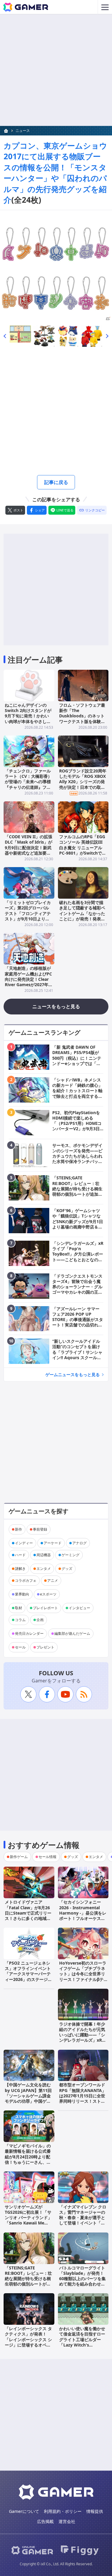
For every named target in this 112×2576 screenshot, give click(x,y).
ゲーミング (70, 1555)
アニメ (53, 1580)
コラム (20, 1620)
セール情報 (47, 1857)
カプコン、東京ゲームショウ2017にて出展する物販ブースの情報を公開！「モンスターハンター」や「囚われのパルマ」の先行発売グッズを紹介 (55, 173)
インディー (24, 1543)
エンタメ (44, 1569)
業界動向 (22, 1594)
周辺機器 (44, 1555)
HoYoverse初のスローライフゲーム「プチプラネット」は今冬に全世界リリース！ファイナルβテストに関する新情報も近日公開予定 (83, 1977)
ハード (20, 1555)
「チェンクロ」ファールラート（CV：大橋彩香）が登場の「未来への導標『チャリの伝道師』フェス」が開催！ (28, 782)
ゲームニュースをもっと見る (73, 1374)
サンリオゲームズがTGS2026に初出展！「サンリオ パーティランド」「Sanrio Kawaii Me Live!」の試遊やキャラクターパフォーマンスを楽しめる (28, 2223)
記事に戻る (56, 482)
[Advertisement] (56, 70)
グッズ (67, 1569)
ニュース (23, 131)
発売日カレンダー (29, 1633)
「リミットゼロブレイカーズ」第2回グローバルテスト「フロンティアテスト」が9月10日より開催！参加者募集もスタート (28, 916)
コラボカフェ (26, 1580)
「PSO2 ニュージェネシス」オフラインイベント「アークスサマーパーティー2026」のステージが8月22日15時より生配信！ (28, 1977)
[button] (5, 336)
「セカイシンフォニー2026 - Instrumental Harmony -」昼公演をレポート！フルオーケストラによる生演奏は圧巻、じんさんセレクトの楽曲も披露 (83, 1918)
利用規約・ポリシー (63, 2511)
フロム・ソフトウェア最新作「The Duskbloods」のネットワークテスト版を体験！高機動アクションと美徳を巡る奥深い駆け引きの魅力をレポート (82, 721)
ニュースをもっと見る (56, 1006)
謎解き (20, 1569)
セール (20, 1647)
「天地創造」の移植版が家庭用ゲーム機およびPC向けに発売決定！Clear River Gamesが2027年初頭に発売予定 (29, 979)
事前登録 (40, 1529)
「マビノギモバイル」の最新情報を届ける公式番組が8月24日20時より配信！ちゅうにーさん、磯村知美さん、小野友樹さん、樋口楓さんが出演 (28, 2159)
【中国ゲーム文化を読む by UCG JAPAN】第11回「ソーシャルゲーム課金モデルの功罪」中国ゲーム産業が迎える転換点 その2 (28, 2098)
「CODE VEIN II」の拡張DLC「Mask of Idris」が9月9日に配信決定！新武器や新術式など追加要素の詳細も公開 (29, 847)
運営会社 (67, 2521)
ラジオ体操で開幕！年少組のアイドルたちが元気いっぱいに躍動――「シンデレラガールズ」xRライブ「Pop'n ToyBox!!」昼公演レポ (83, 2038)
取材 (19, 1608)
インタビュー (79, 1608)
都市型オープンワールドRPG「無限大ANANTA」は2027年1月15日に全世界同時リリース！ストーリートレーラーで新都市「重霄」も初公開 (83, 2098)
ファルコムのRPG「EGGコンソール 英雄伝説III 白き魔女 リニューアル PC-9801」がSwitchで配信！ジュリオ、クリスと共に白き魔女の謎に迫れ (83, 850)
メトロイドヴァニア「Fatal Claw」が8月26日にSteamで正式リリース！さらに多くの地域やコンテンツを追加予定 (28, 1913)
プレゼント (45, 1647)
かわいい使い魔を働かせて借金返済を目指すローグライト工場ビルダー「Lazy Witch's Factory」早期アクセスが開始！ (82, 2342)
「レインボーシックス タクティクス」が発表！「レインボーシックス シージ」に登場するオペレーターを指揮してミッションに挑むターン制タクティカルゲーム (28, 2345)
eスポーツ (48, 1594)
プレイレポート (45, 1608)
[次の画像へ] (56, 266)
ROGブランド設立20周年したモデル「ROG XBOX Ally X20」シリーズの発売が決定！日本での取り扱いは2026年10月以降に (83, 782)
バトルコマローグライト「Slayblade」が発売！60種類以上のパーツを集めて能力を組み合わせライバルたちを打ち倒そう (82, 2279)
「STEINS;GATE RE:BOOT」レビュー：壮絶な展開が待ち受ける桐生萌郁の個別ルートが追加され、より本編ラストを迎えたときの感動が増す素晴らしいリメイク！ (28, 2284)
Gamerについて (24, 2511)
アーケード (53, 1543)
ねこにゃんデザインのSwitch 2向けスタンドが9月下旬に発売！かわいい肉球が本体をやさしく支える (28, 716)
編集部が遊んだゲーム (72, 1633)
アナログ (79, 1543)
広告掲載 (45, 2521)
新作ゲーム (19, 1857)
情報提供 (95, 2511)
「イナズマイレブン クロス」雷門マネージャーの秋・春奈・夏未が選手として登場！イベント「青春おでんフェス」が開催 (83, 2218)
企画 (40, 1620)
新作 (19, 1529)
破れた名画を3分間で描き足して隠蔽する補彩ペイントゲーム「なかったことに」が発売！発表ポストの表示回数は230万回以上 (82, 916)
